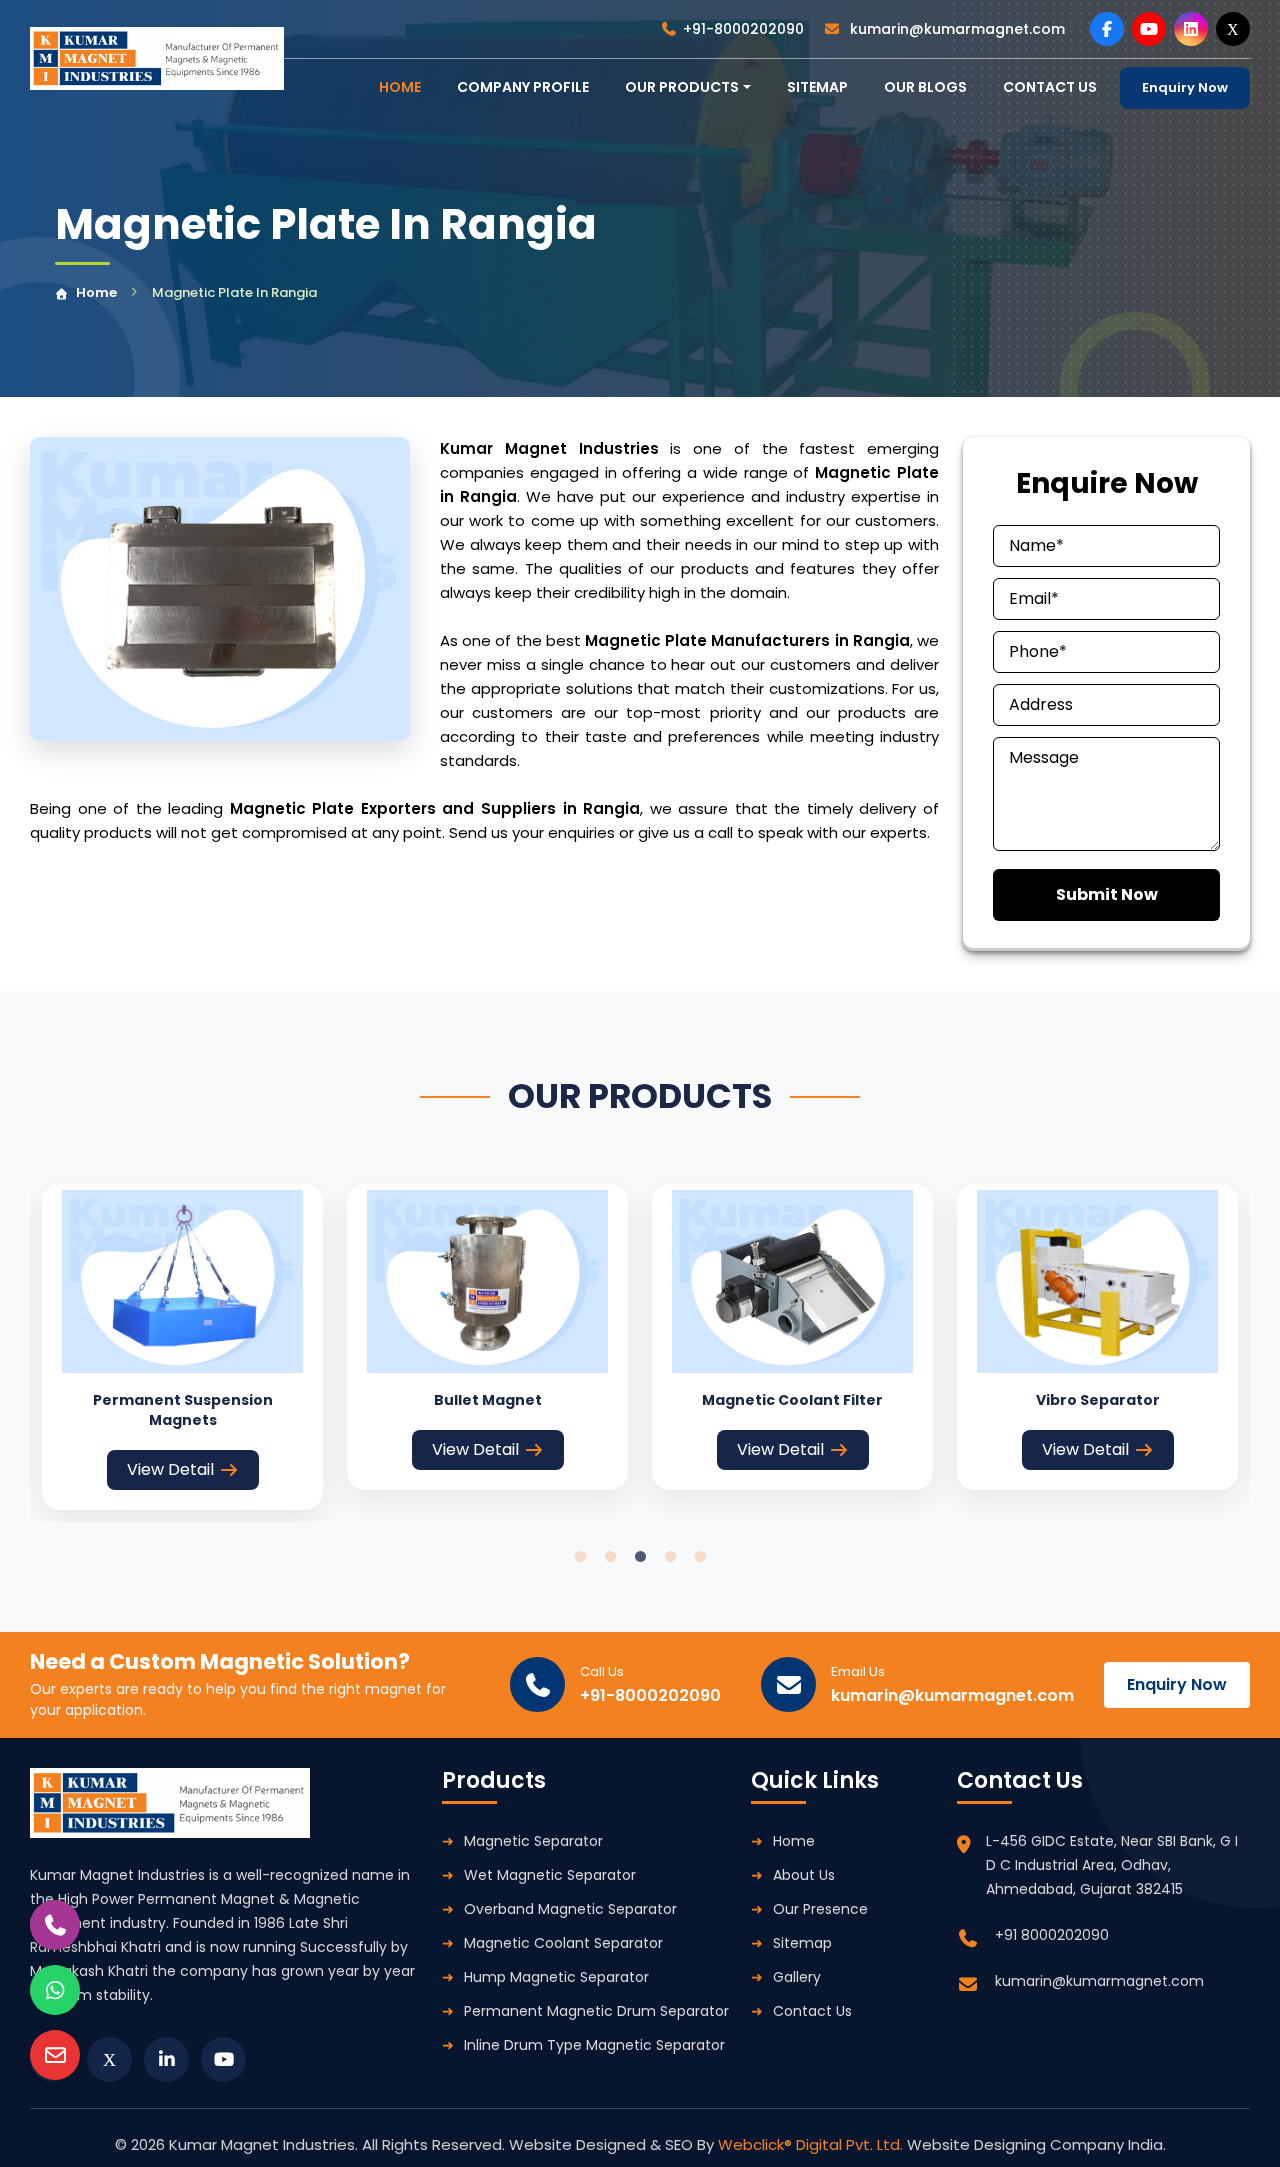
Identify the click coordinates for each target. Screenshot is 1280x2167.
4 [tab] (670, 1557)
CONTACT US (1050, 87)
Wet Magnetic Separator (550, 1875)
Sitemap (817, 87)
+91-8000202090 (743, 29)
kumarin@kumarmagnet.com (955, 29)
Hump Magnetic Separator (556, 1977)
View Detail (170, 1469)
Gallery (797, 1977)
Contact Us (812, 2011)
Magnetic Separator (533, 1841)
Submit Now (1107, 894)
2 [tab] (610, 1557)
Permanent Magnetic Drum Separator (596, 2011)
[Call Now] (55, 1925)
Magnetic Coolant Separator (563, 1943)
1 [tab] (580, 1557)
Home (96, 292)
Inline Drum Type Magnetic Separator (594, 2045)
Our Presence (820, 1909)
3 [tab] (640, 1557)
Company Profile (523, 87)
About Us (804, 1875)
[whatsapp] (55, 1990)
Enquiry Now (1185, 87)
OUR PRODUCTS (682, 87)
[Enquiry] (55, 2055)
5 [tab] (700, 1557)
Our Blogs (925, 87)
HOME (400, 87)
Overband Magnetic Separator (570, 1909)
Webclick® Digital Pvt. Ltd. (812, 2144)
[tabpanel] (182, 1346)
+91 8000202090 (1052, 1935)
